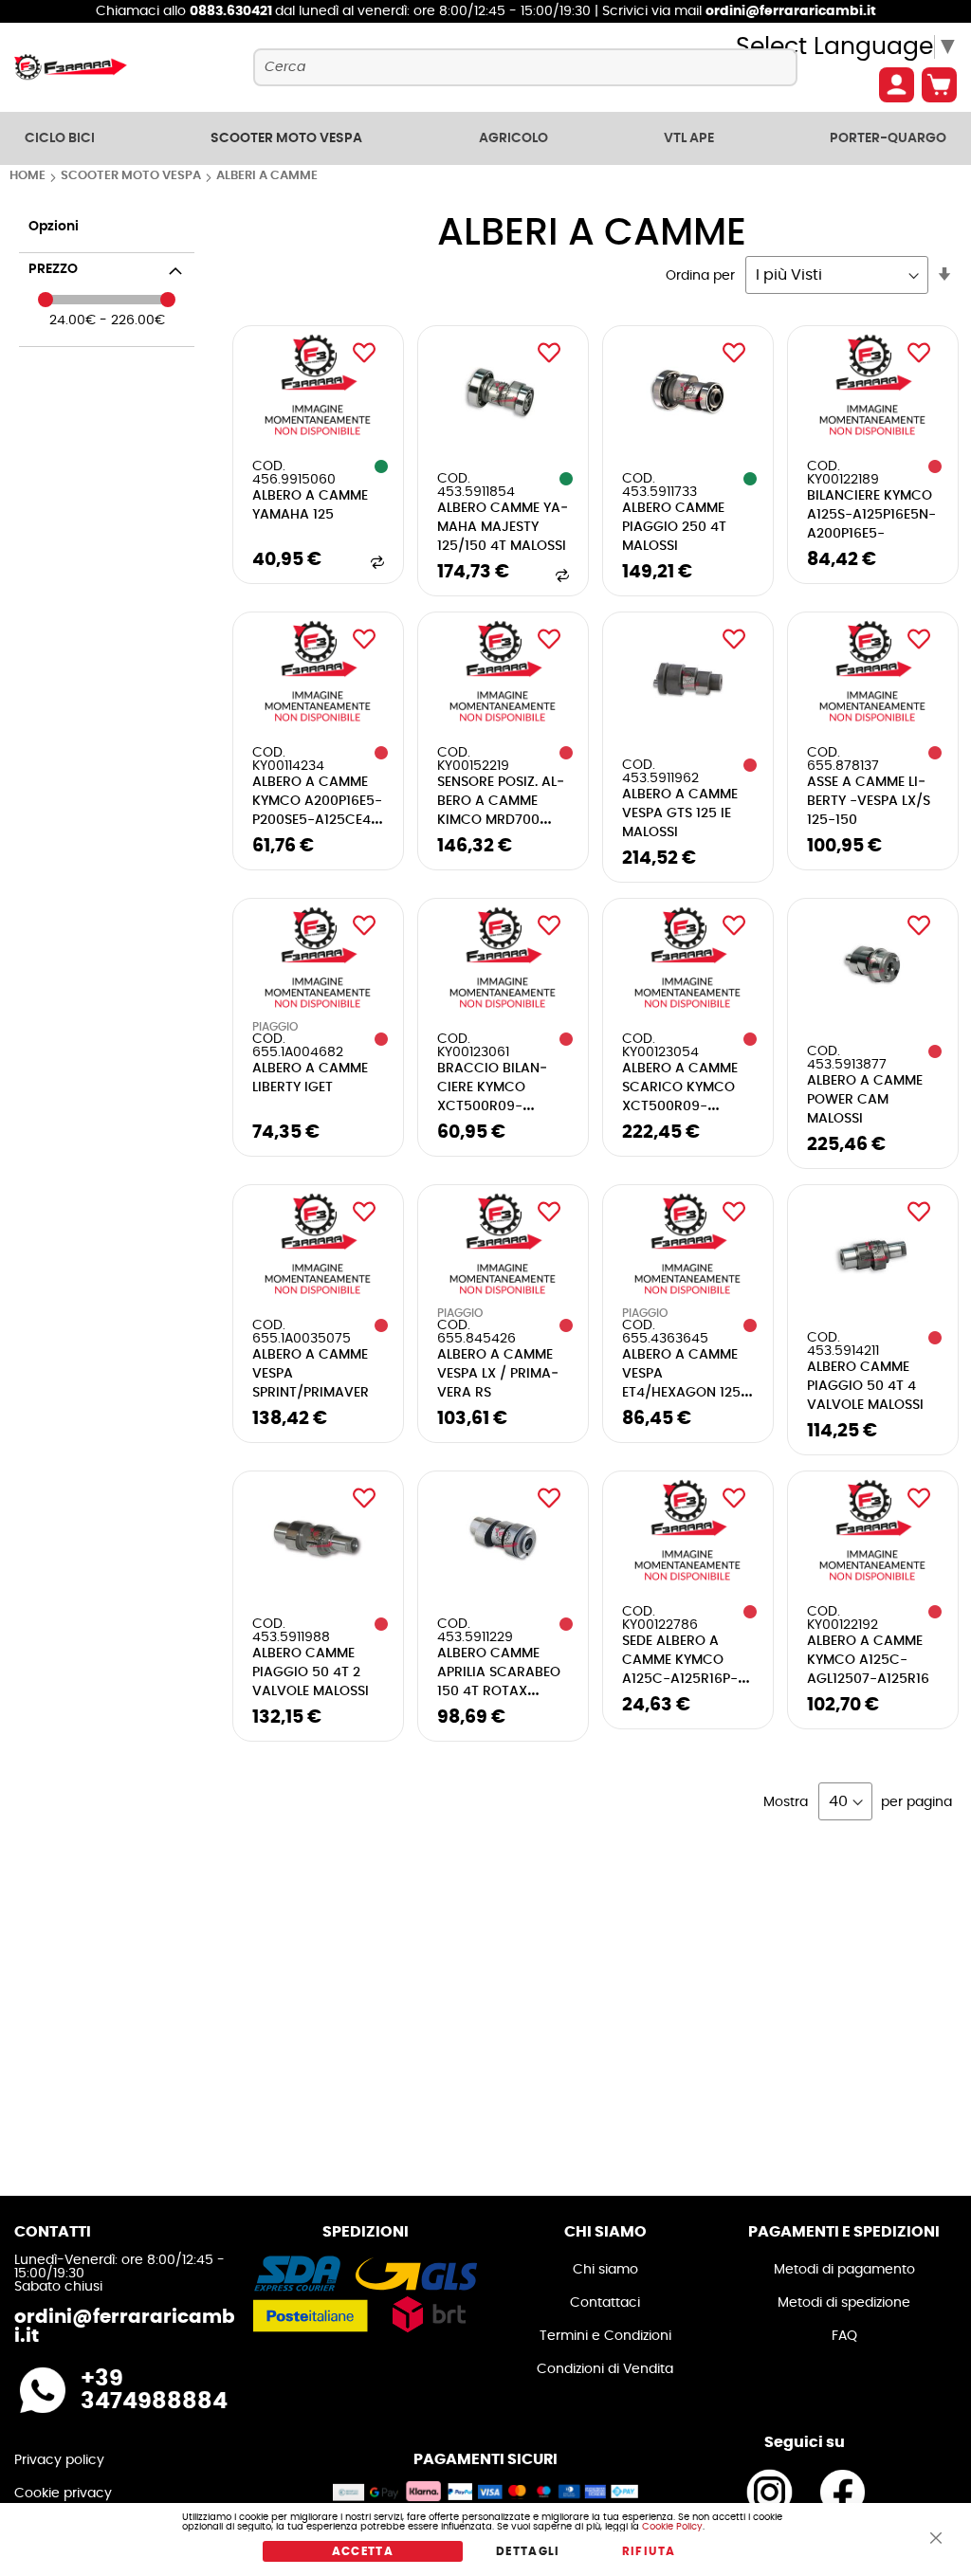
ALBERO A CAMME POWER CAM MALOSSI (865, 1100)
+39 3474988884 (154, 2390)
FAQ (844, 2336)
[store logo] (71, 67)
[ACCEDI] (897, 85)
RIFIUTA (649, 2551)
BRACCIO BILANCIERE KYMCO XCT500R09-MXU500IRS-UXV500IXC (492, 1106)
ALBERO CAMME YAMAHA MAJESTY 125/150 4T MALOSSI (503, 527)
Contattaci (605, 2303)
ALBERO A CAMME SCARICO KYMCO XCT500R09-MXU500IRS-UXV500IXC (680, 1106)
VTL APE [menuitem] (689, 138)
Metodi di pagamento (844, 2270)
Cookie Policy (672, 2527)
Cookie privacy (63, 2494)
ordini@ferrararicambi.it (791, 11)
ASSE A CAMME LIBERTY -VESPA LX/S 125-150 (869, 801)
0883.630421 (232, 11)
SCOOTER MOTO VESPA (132, 176)
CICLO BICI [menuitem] (60, 138)
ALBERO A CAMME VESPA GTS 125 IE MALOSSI (680, 813)
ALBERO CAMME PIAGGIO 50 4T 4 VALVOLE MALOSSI (865, 1386)
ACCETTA (363, 2551)
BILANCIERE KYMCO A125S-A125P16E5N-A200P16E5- (871, 515)
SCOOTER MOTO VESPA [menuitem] (286, 138)
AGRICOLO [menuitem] (513, 138)
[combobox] (525, 67)
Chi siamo (605, 2270)
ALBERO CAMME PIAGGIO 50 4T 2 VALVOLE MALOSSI (311, 1672)
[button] (364, 353)
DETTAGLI (528, 2551)
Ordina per (700, 276)
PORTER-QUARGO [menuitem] (888, 138)
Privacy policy (59, 2460)
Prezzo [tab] (53, 269)
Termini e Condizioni (605, 2336)
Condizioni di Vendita (605, 2369)
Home (29, 176)
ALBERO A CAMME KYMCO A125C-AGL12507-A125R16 (868, 1660)
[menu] (485, 138)
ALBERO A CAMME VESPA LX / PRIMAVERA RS (498, 1374)
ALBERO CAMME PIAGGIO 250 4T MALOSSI (674, 527)
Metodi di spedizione (844, 2303)
